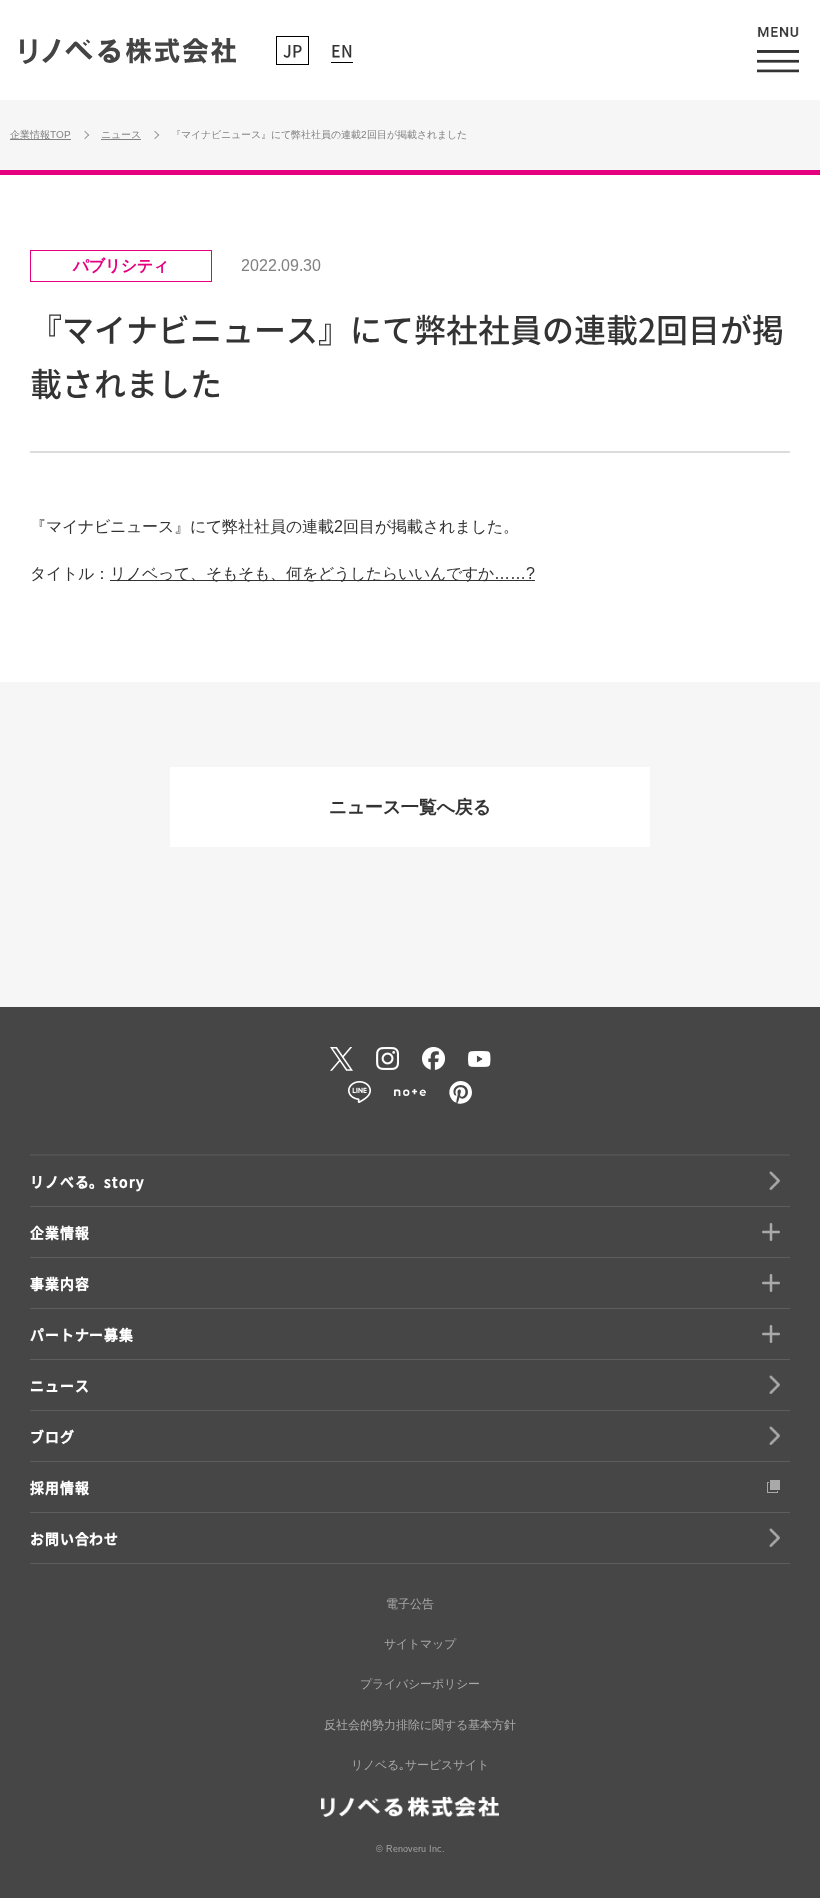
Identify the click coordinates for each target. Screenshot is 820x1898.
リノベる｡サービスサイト (420, 1765)
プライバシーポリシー (420, 1684)
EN (342, 50)
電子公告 (410, 1604)
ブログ (52, 1436)
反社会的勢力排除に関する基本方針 (420, 1725)
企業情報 (59, 1232)
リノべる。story (87, 1181)
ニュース (59, 1385)
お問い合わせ (74, 1538)
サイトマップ (420, 1644)
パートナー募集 (82, 1334)
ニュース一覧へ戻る (410, 807)
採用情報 (59, 1487)
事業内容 (59, 1283)
